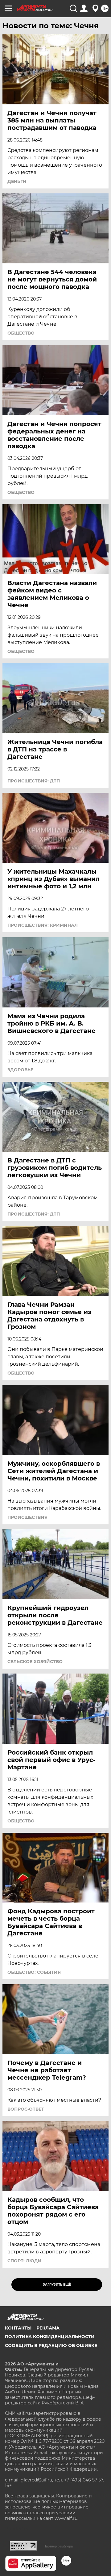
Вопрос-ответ (26, 2109)
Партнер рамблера (58, 2546)
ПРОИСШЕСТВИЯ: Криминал (43, 925)
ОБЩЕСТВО (21, 333)
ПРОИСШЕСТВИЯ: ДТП (34, 781)
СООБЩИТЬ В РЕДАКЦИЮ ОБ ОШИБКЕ (51, 2345)
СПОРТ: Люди (25, 2261)
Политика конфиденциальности (50, 2337)
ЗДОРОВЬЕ (20, 1070)
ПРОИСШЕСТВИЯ (27, 1517)
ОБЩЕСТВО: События (34, 1972)
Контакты (18, 2328)
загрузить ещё (57, 2285)
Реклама (48, 2328)
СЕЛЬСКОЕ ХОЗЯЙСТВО (35, 1662)
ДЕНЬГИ (17, 181)
